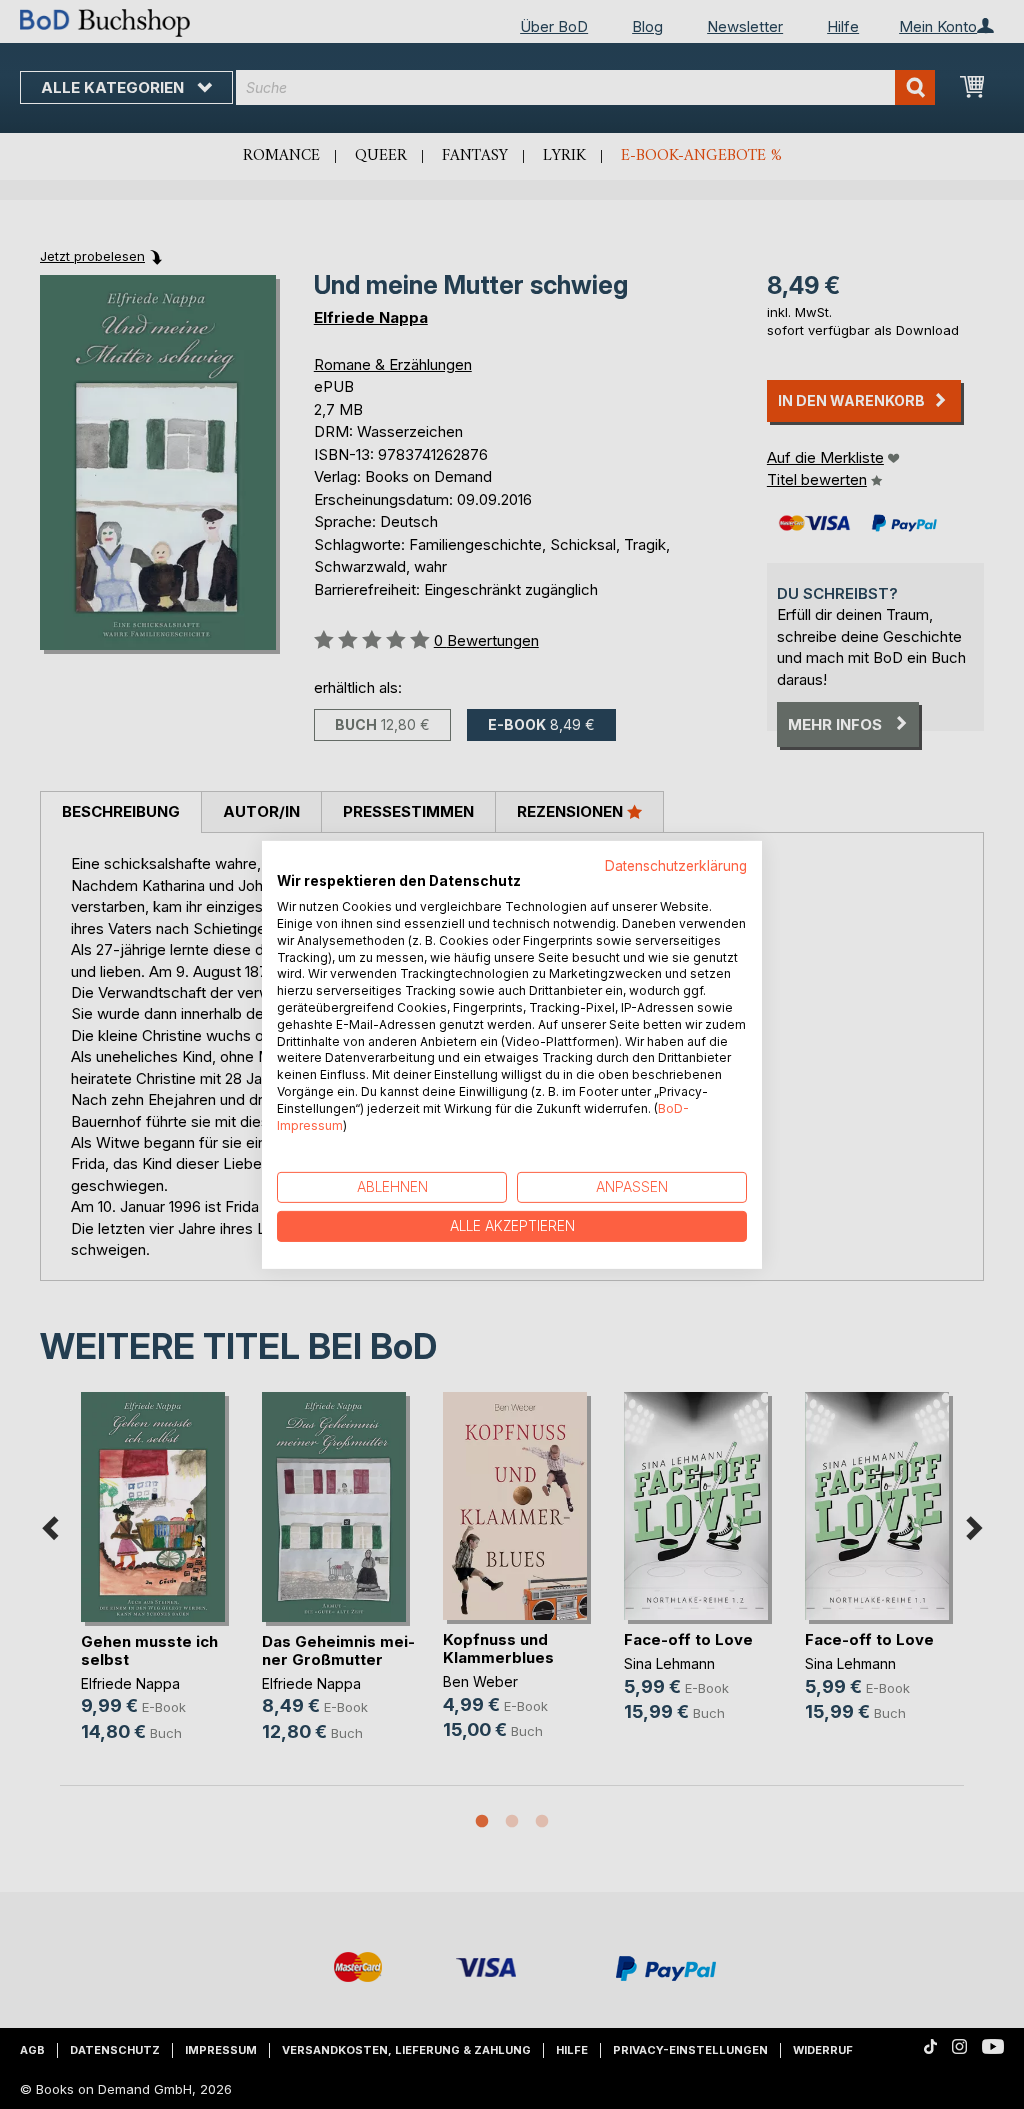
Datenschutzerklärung (676, 865)
